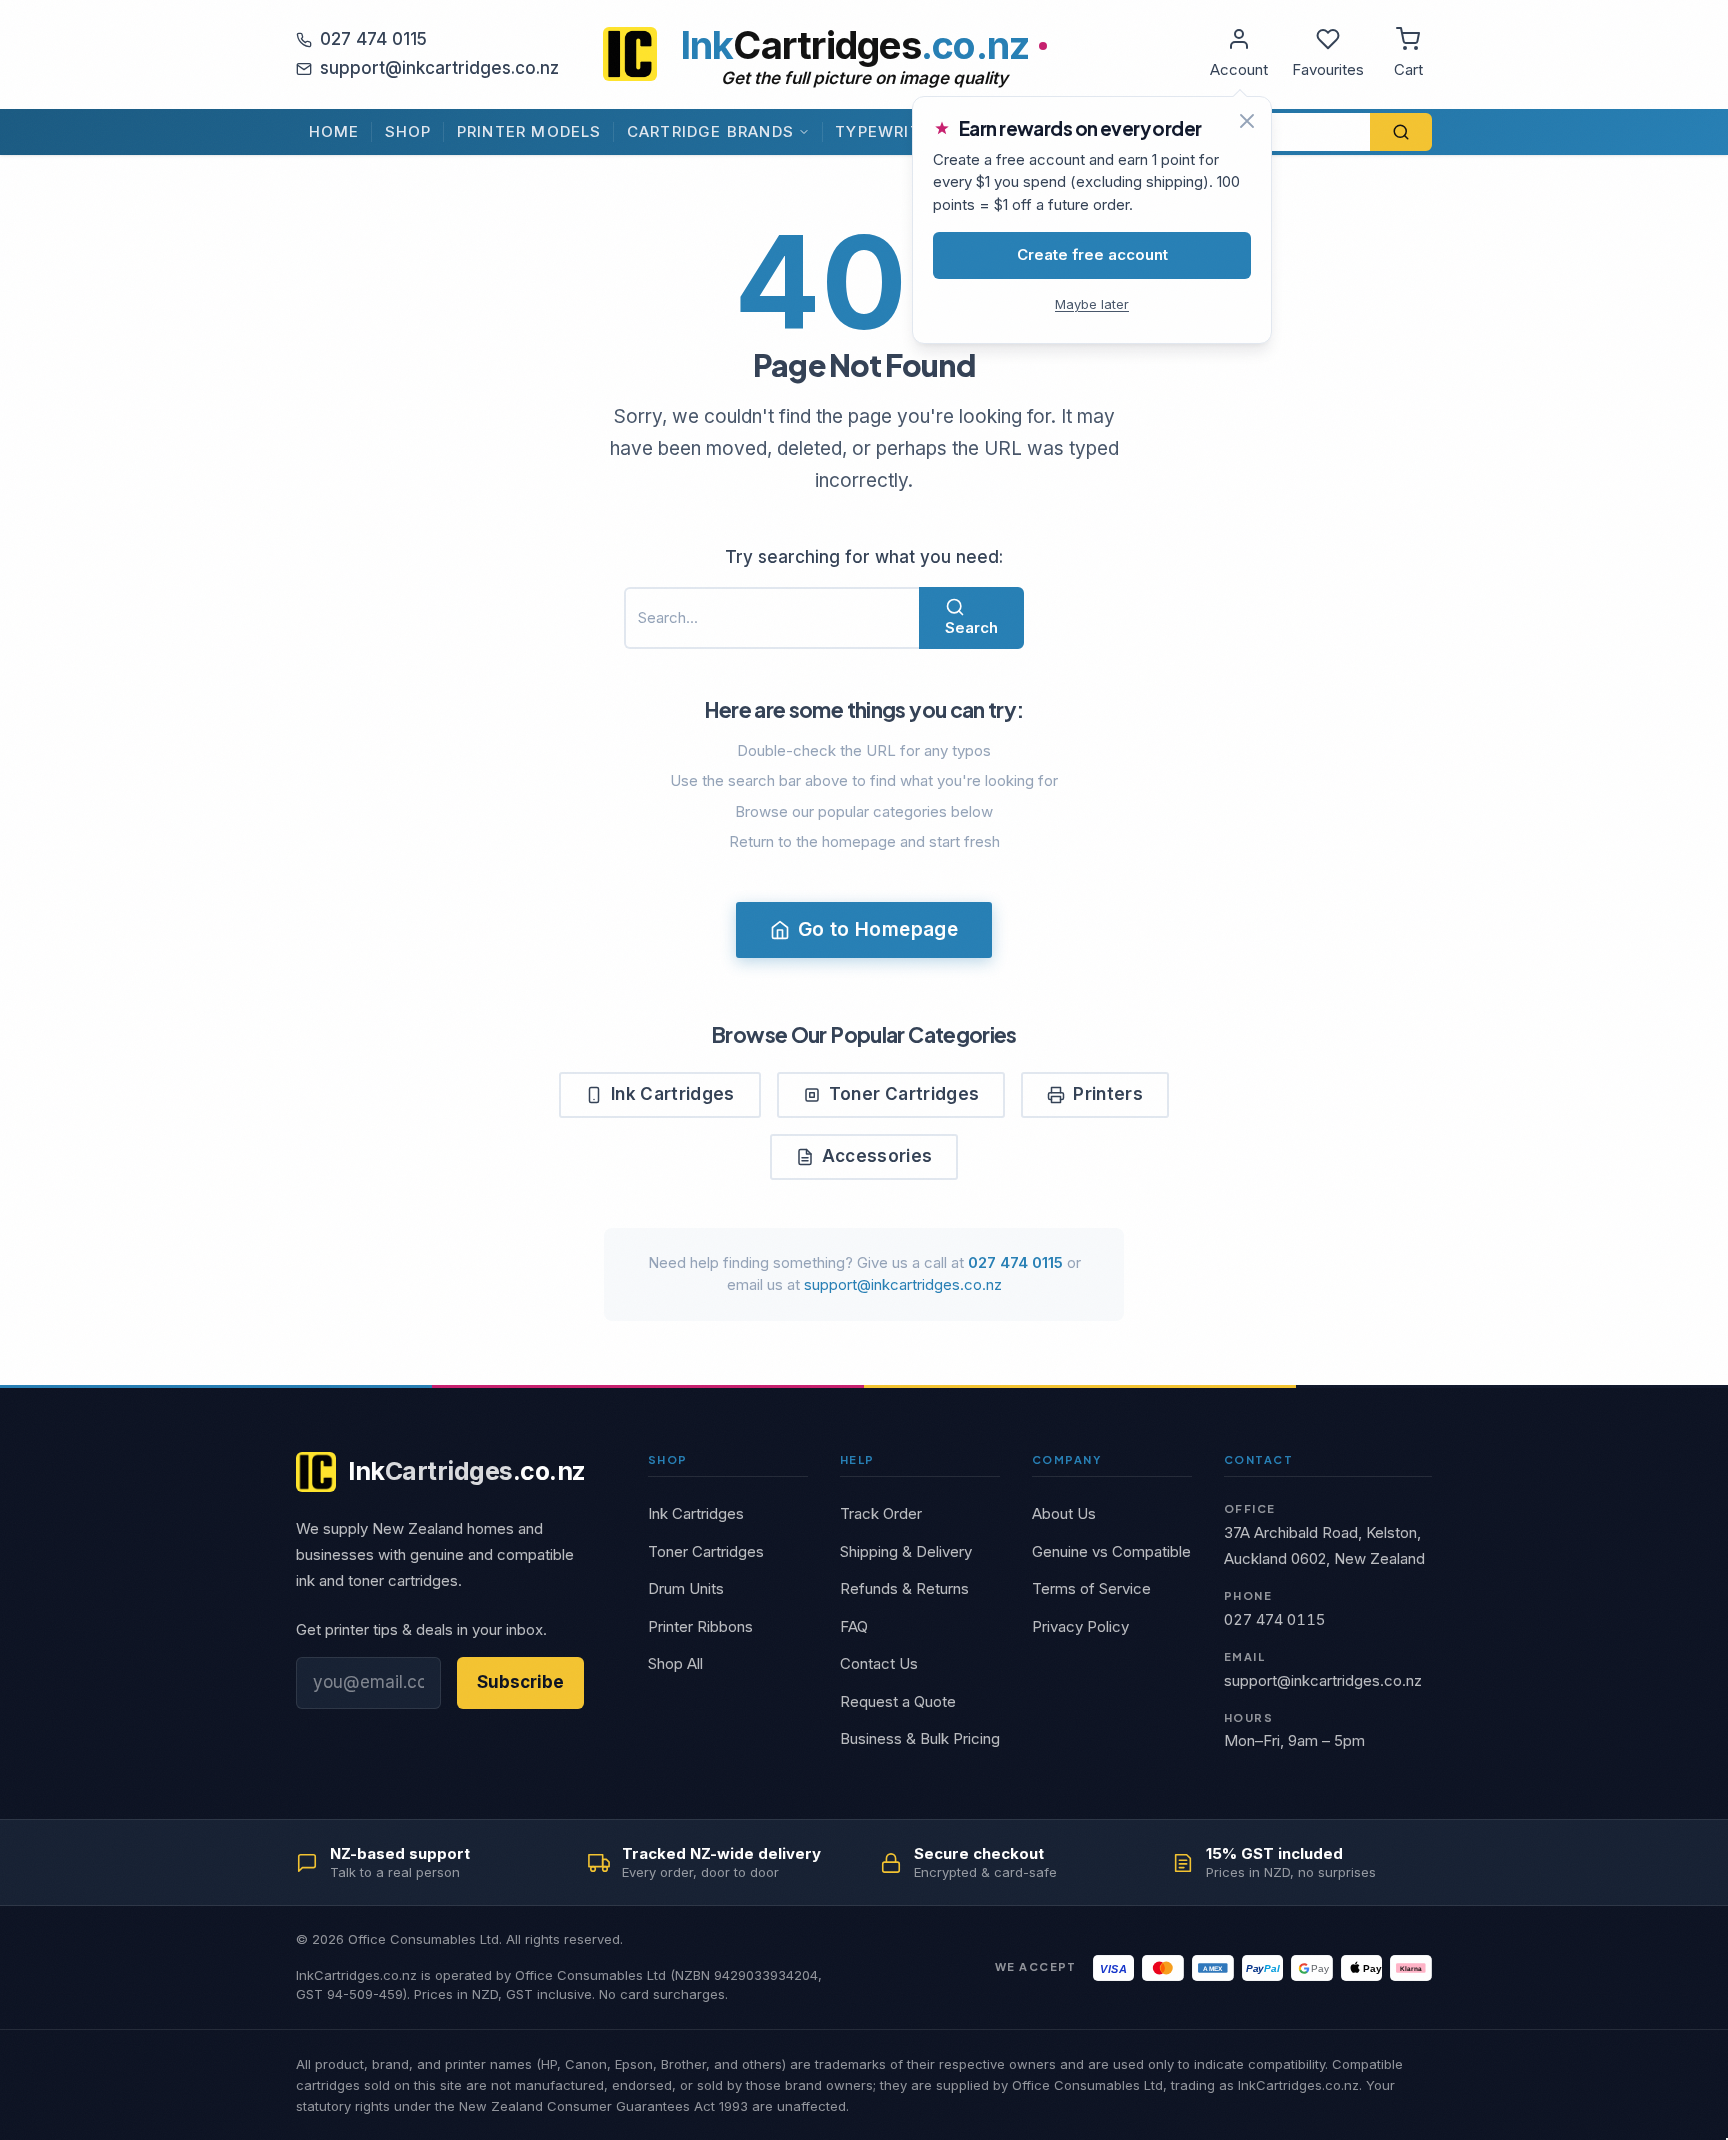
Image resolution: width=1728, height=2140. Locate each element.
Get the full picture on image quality (864, 78)
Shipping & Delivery (906, 1551)
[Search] (1401, 132)
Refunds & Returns (904, 1588)
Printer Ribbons (700, 1626)
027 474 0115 (373, 39)
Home (334, 131)
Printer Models (529, 131)
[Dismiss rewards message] (1247, 121)
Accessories (877, 1156)
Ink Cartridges (673, 1094)
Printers (1108, 1094)
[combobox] (1273, 132)
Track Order (881, 1513)
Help (857, 1459)
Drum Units (686, 1588)
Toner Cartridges (904, 1094)
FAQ (854, 1626)
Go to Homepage (878, 929)
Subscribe (520, 1682)
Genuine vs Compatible (1111, 1551)
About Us (1064, 1513)
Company (1066, 1459)
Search (971, 627)
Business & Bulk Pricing (920, 1738)
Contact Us (879, 1663)
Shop (408, 131)
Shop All (675, 1663)
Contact (1258, 1459)
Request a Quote (898, 1701)
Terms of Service (1091, 1588)
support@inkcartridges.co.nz (439, 68)
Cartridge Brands (710, 131)
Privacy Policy (1080, 1626)
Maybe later (1092, 304)
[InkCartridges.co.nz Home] (630, 54)
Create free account (1092, 254)
